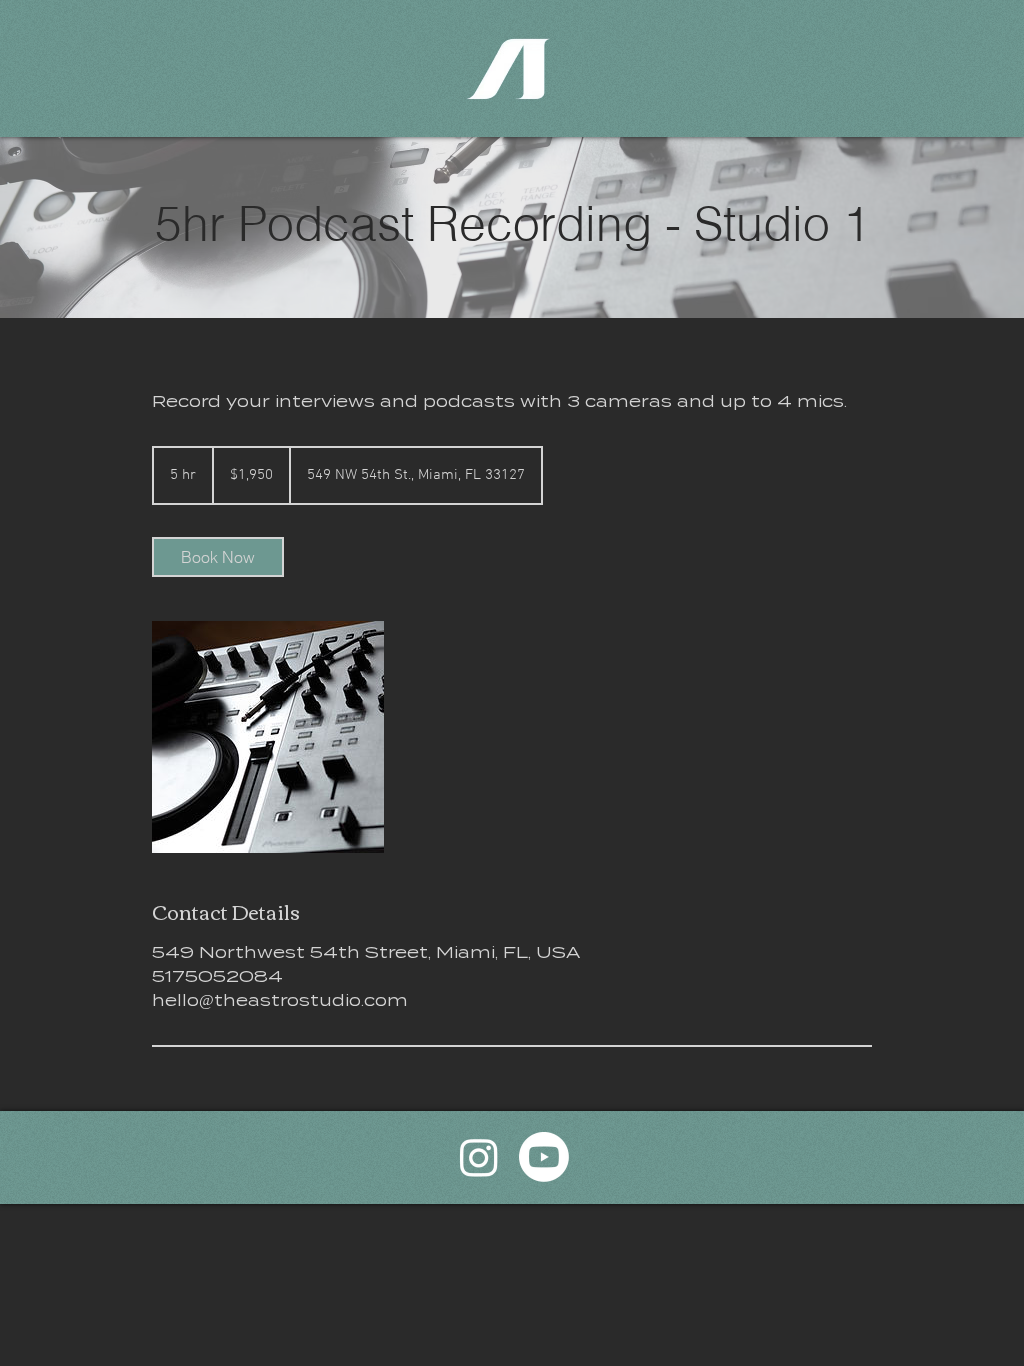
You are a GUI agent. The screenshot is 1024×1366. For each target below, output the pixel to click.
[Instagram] (479, 1157)
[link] (218, 557)
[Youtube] (544, 1157)
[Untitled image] (268, 737)
